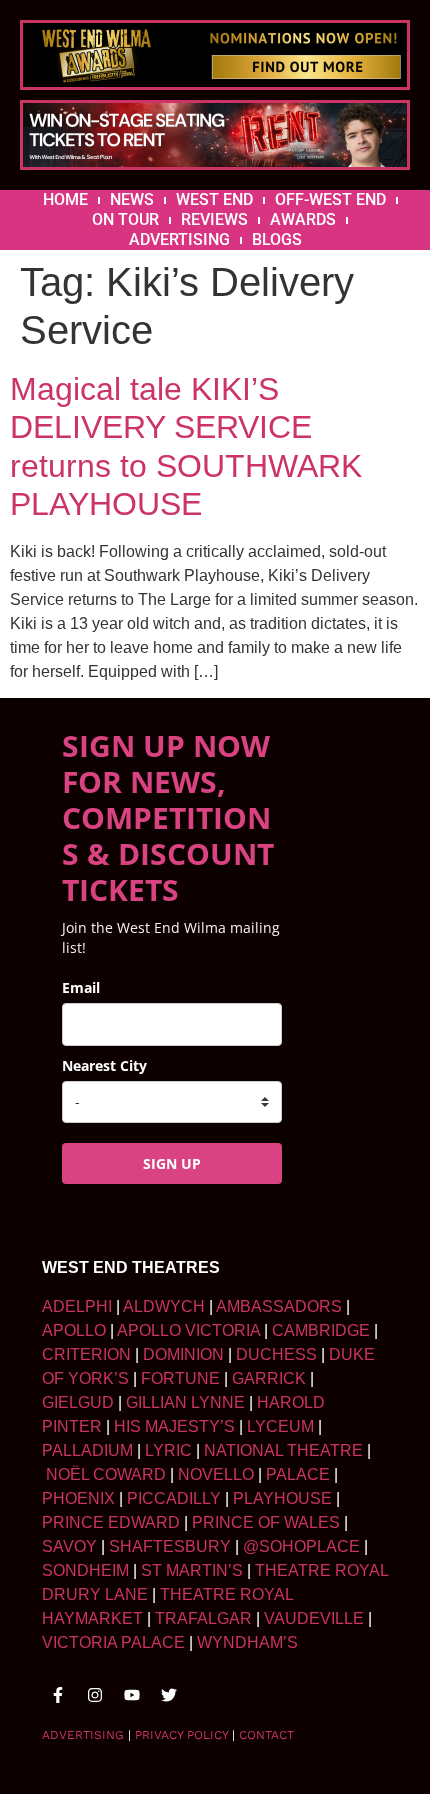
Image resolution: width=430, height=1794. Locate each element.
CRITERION (86, 1354)
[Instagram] (95, 1695)
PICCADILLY (174, 1498)
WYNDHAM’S (247, 1642)
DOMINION (183, 1354)
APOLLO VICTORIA (188, 1330)
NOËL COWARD (106, 1474)
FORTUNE (180, 1378)
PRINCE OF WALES (266, 1522)
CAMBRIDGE (321, 1330)
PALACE (298, 1474)
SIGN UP (172, 1163)
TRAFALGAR (203, 1618)
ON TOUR (125, 219)
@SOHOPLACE (301, 1546)
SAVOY (69, 1546)
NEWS (132, 199)
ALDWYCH (164, 1306)
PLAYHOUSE (282, 1498)
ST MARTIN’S (192, 1570)
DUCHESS (276, 1354)
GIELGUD (78, 1402)
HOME (65, 199)
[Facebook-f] (58, 1695)
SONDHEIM (85, 1570)
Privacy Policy (181, 1735)
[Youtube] (132, 1695)
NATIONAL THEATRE (283, 1450)
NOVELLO (216, 1474)
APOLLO (74, 1330)
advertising (83, 1735)
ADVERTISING (179, 239)
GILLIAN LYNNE (185, 1402)
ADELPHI (77, 1306)
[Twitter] (169, 1695)
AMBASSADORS (279, 1306)
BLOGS (277, 239)
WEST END (214, 199)
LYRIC (168, 1450)
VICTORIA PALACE (113, 1642)
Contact (266, 1735)
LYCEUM (280, 1426)
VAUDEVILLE (314, 1618)
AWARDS (303, 219)
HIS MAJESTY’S (174, 1426)
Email (81, 987)
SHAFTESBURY (170, 1546)
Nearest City (104, 1065)
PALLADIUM (87, 1450)
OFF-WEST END (330, 199)
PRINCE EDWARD (111, 1522)
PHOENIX (78, 1498)
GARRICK (269, 1378)
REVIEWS (214, 219)
